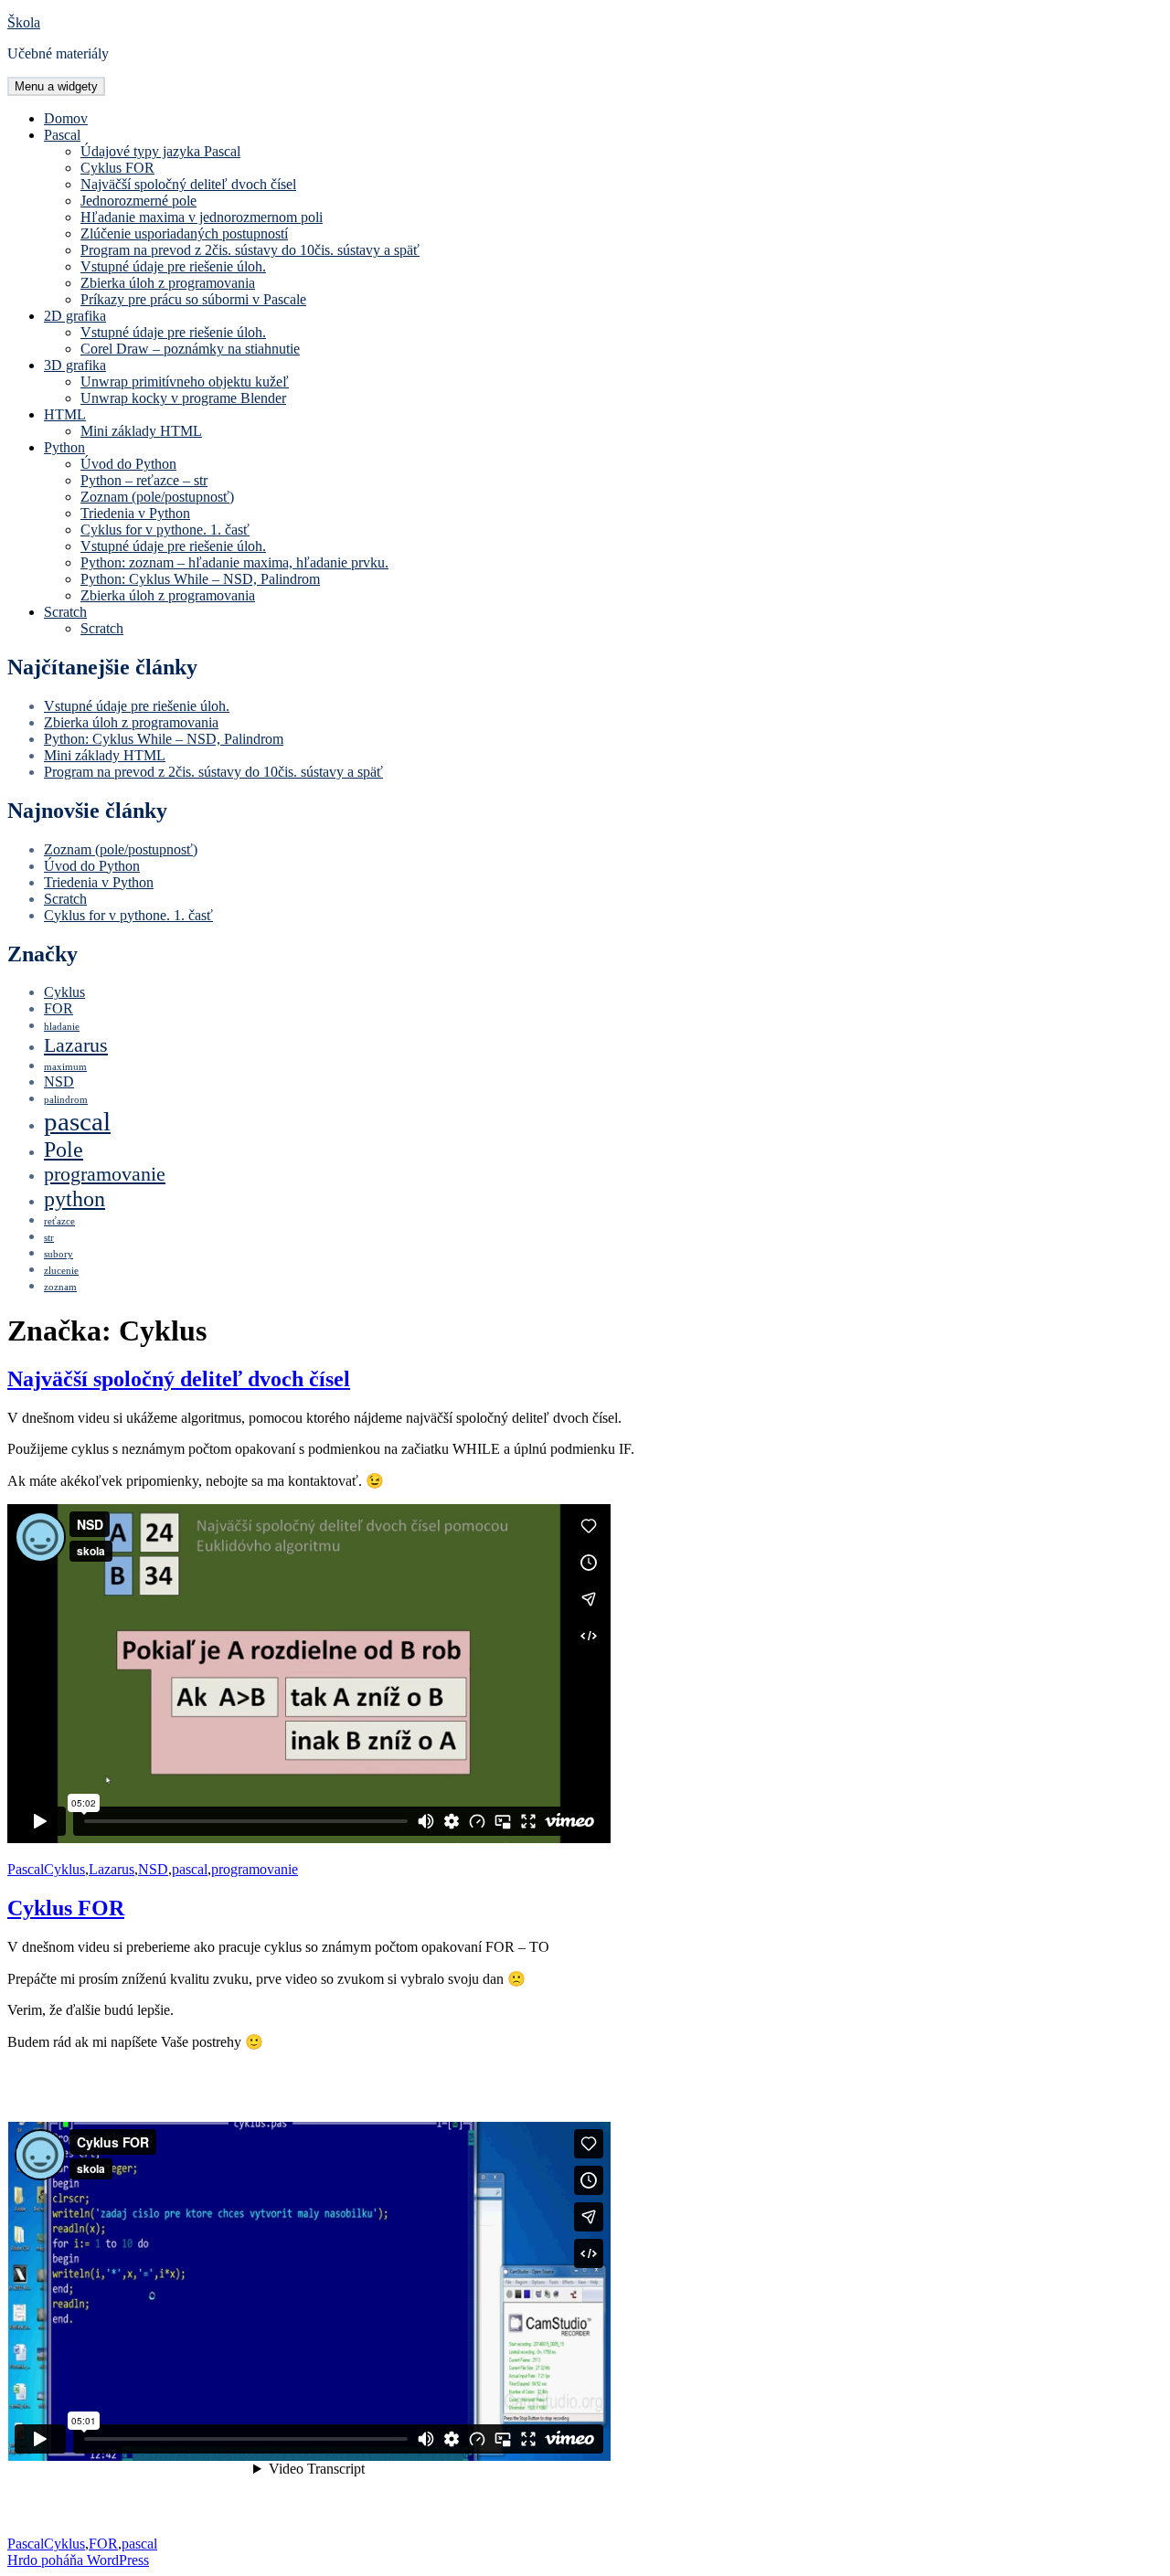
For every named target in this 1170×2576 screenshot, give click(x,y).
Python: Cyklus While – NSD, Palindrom (200, 579)
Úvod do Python (128, 464)
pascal (77, 1121)
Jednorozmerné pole (138, 201)
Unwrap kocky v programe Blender (183, 398)
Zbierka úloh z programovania (168, 283)
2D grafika (75, 316)
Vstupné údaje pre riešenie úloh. (173, 266)
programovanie (105, 1174)
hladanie (62, 1027)
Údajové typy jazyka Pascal (160, 151)
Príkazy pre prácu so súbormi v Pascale (193, 299)
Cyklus (64, 992)
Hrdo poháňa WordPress (78, 2560)
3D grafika (75, 365)
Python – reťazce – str (144, 480)
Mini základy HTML (141, 431)
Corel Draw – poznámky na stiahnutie (190, 349)
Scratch (65, 612)
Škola (24, 22)
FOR (58, 1008)
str (49, 1238)
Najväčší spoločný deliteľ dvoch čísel (188, 184)
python (74, 1198)
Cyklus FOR (117, 168)
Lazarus (76, 1045)
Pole (64, 1149)
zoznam (60, 1287)
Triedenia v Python (135, 513)
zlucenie (61, 1271)
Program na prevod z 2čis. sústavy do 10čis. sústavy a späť (250, 250)
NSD (59, 1081)
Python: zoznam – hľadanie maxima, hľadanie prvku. (234, 562)
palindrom (66, 1100)
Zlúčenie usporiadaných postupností (184, 233)
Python (64, 447)
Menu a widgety (56, 86)
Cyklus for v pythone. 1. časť (165, 530)
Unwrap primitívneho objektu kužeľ (185, 382)
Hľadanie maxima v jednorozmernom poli (202, 217)
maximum (65, 1067)
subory (58, 1254)
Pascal (62, 135)
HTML (65, 414)
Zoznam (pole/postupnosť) (157, 497)
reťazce (59, 1221)
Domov (66, 118)
